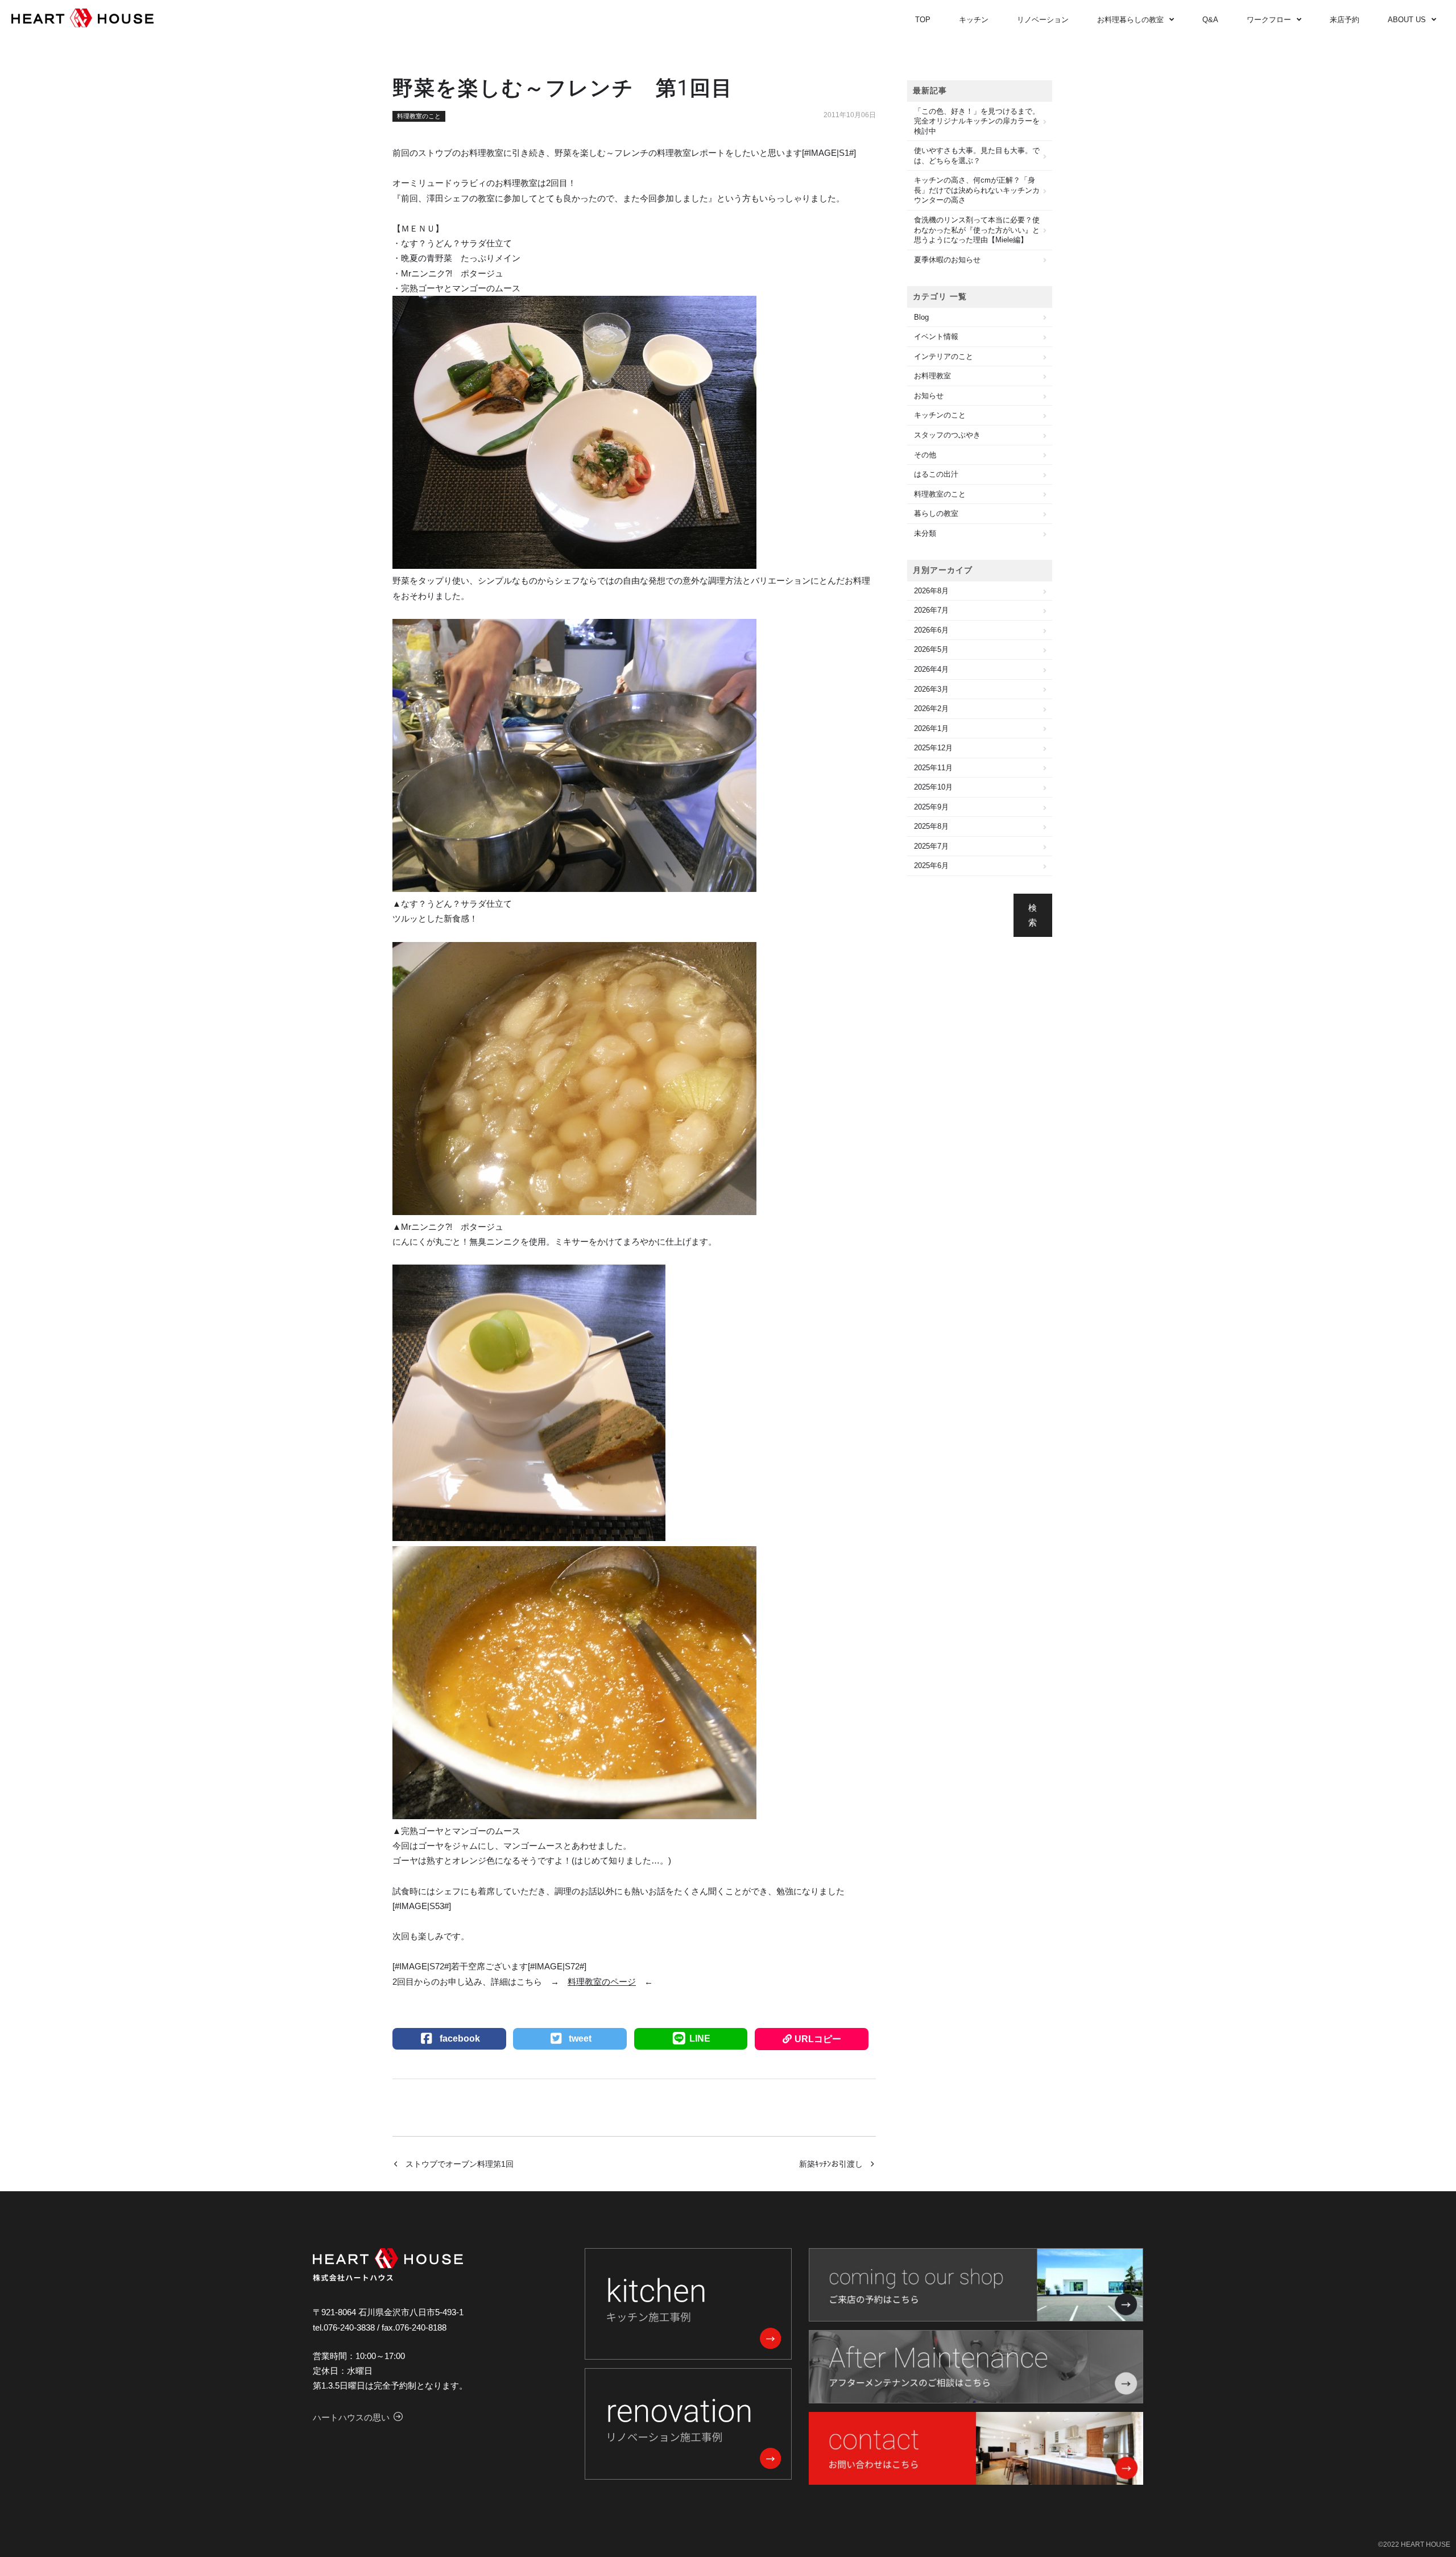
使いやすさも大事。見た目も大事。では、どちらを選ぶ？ (977, 156)
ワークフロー (1269, 20)
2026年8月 (931, 591)
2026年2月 (931, 709)
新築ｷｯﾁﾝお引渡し (831, 2164)
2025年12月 (933, 748)
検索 (1033, 915)
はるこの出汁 (936, 474)
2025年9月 (931, 807)
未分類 (925, 533)
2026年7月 (931, 610)
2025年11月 (933, 768)
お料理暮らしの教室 (1130, 20)
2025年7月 (931, 846)
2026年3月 (931, 689)
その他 (925, 455)
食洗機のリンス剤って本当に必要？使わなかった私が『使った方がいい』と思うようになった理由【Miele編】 (977, 230)
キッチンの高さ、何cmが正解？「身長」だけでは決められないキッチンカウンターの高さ (977, 190)
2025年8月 (931, 826)
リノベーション (1043, 20)
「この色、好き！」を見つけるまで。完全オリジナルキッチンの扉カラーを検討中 (977, 121)
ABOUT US (1407, 20)
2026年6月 (931, 630)
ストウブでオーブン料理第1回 (460, 2164)
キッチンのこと (940, 415)
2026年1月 (931, 728)
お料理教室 (932, 376)
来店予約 (1345, 20)
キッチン (974, 20)
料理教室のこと (419, 116)
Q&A (1210, 20)
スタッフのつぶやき (947, 435)
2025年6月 (931, 866)
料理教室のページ (602, 1982)
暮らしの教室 (936, 513)
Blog (921, 317)
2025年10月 (933, 787)
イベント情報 (936, 336)
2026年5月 (931, 649)
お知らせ (929, 396)
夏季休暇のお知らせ (947, 260)
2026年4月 (931, 669)
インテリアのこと (944, 356)
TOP (923, 20)
